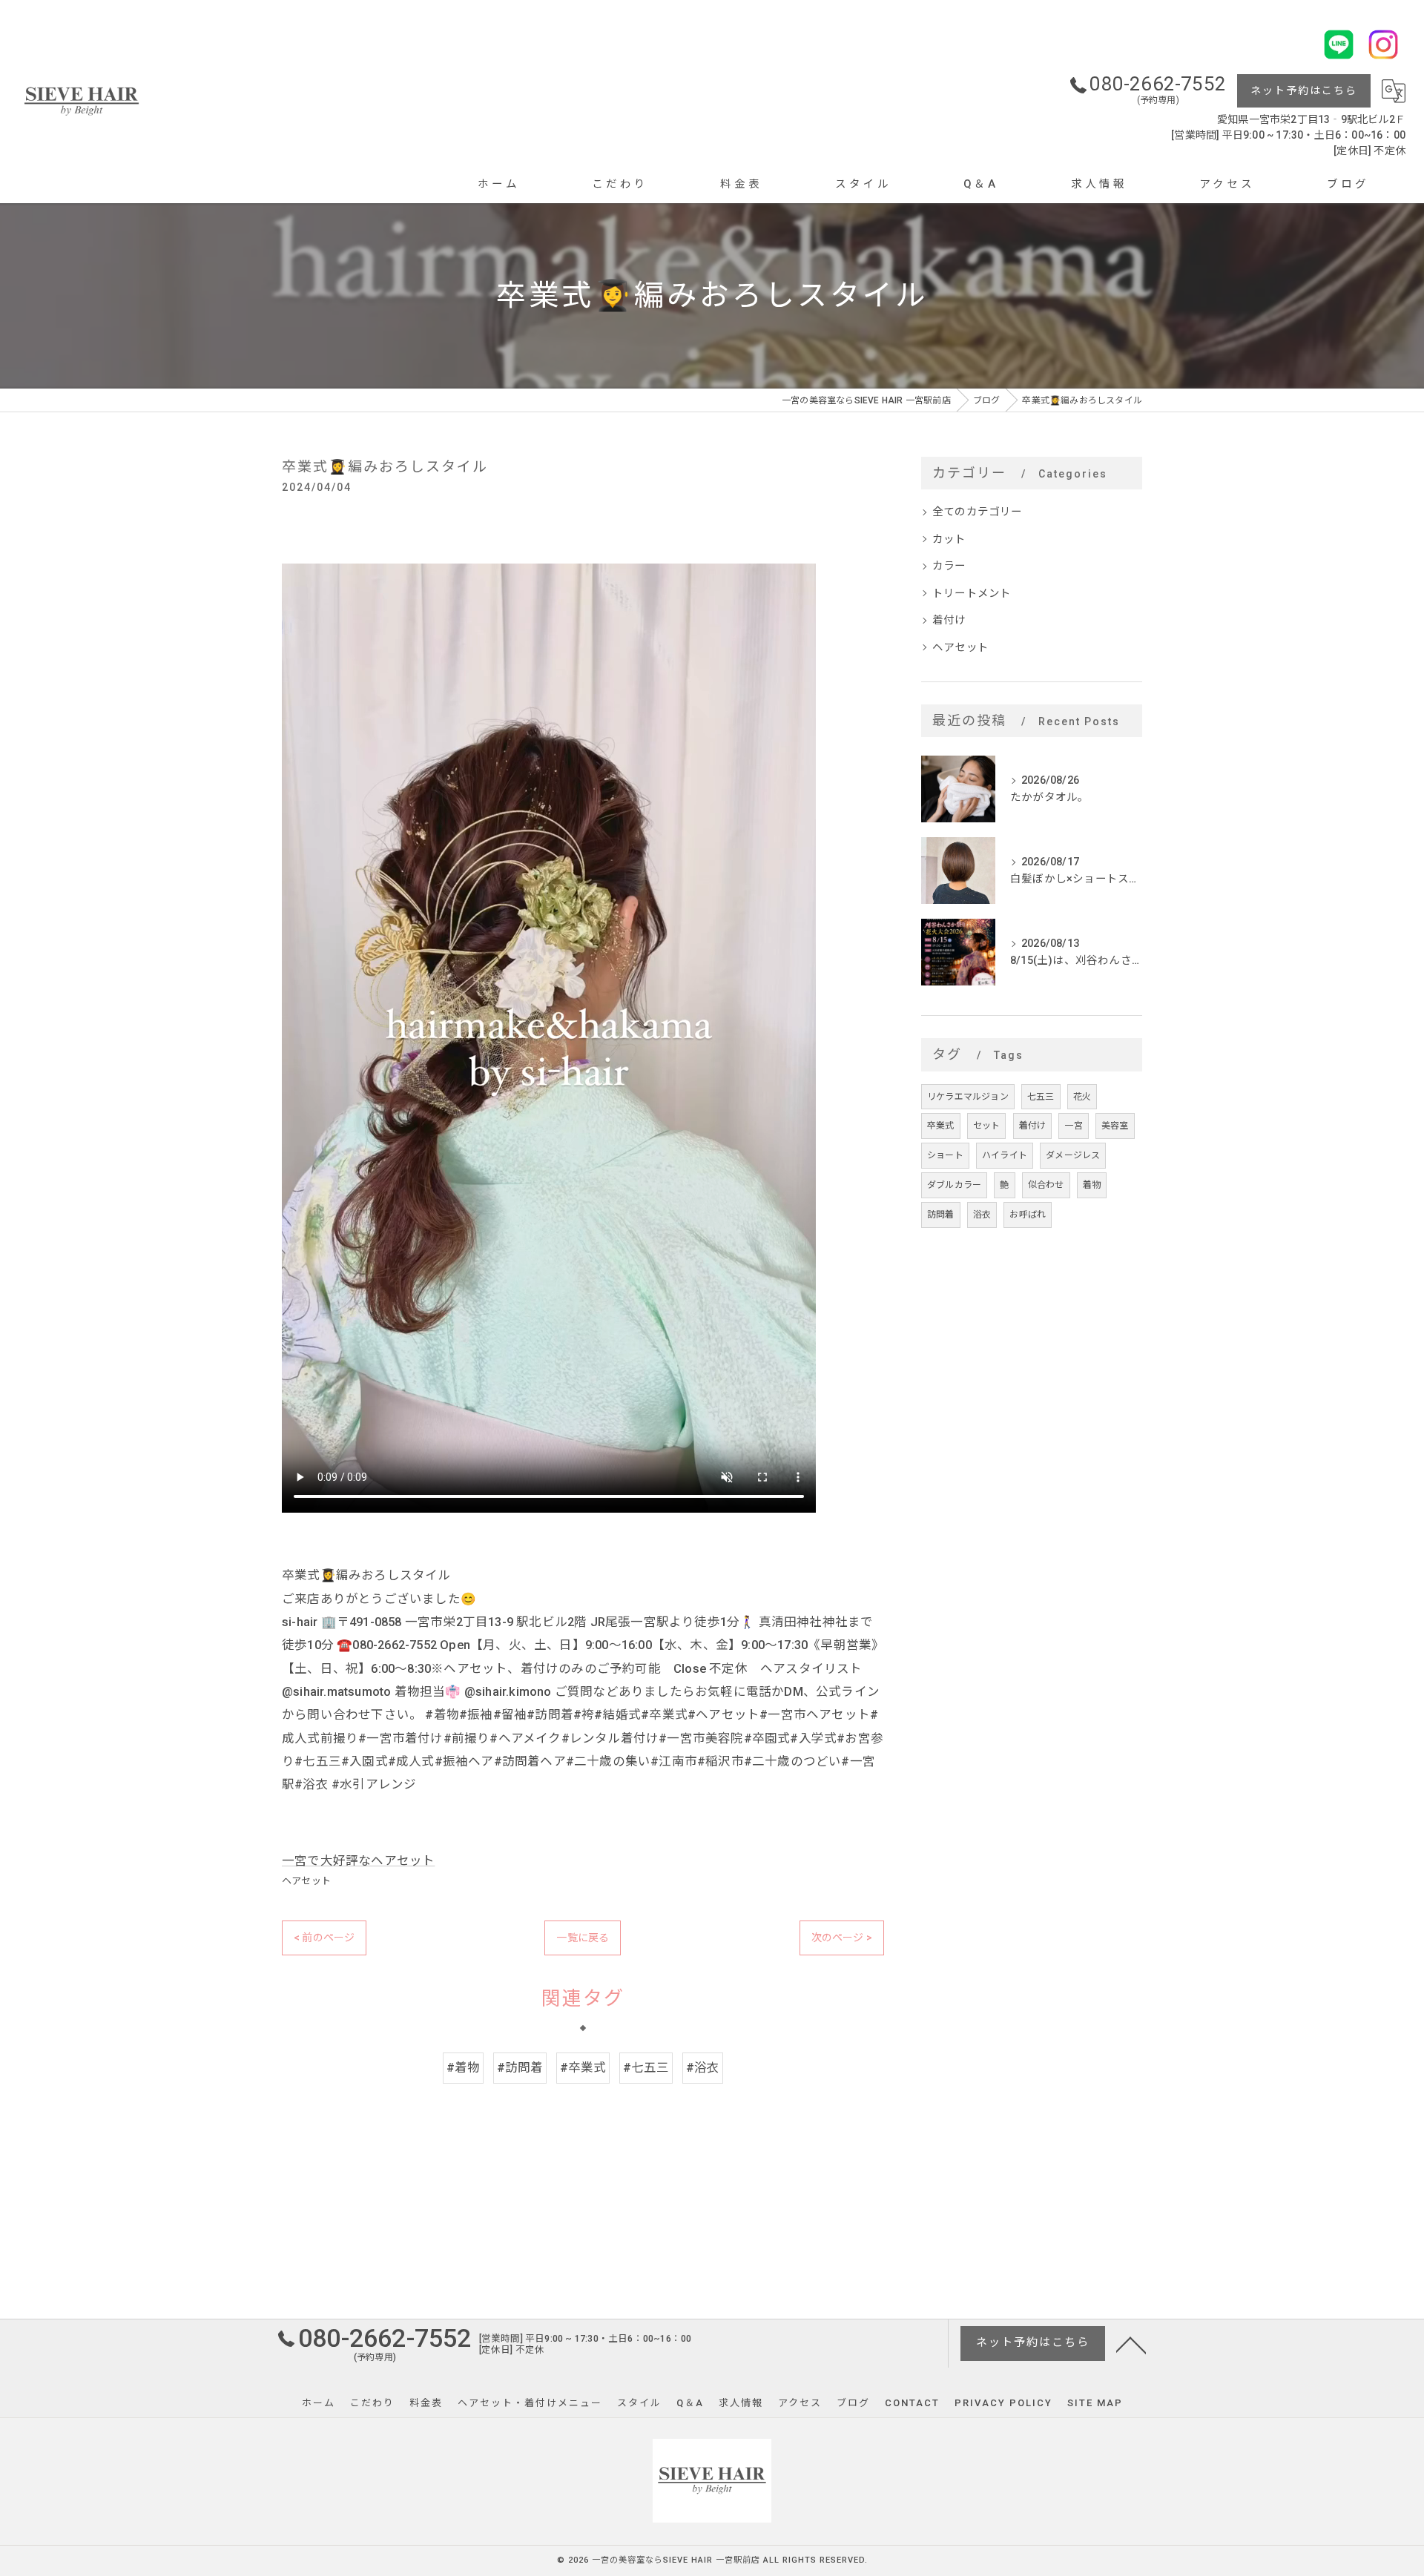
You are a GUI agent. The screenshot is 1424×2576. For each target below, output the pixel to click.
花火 (1082, 1097)
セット (987, 1126)
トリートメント (972, 594)
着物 (1092, 1185)
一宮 (1073, 1126)
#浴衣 (703, 2068)
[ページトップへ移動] (1131, 2344)
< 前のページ (324, 1938)
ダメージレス (1073, 1155)
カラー (949, 566)
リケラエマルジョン (968, 1097)
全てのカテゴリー (978, 512)
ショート (945, 1155)
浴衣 (982, 1215)
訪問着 (941, 1215)
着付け (949, 620)
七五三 (1041, 1097)
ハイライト (1005, 1155)
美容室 (1115, 1126)
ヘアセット (306, 1881)
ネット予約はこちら (1304, 90)
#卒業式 (583, 2068)
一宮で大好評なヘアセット (358, 1861)
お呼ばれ (1028, 1215)
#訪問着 (520, 2068)
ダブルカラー (954, 1185)
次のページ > (842, 1938)
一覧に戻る (583, 1938)
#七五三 (646, 2068)
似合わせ (1046, 1185)
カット (949, 539)
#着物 (464, 2068)
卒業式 (941, 1126)
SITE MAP (1095, 2403)
